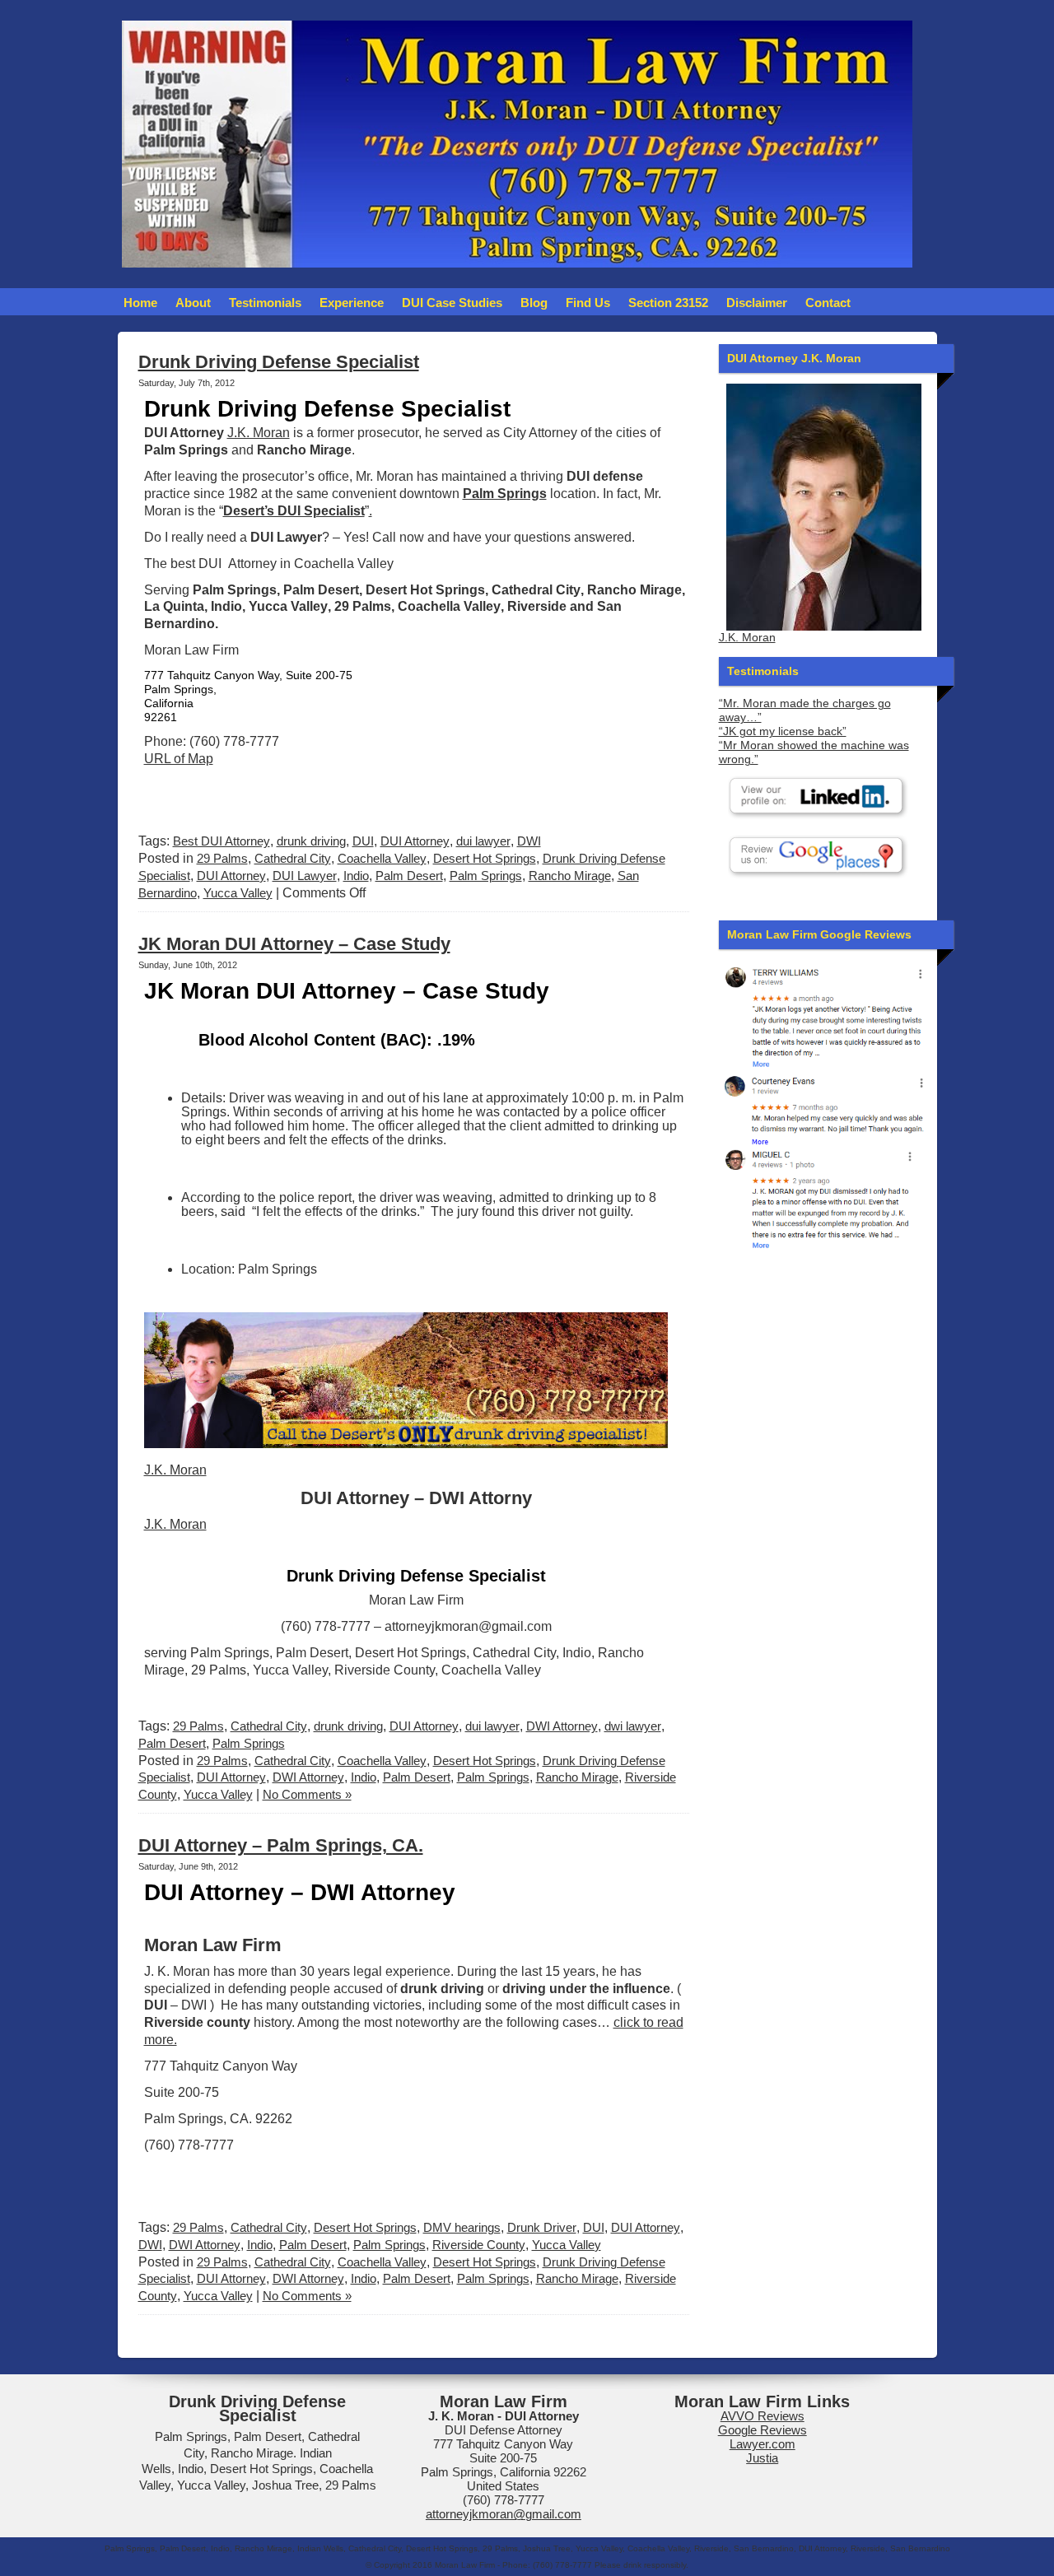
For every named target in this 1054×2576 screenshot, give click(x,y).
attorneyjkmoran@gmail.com (504, 2514)
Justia (762, 2458)
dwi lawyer (633, 1726)
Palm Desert (409, 876)
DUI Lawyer (305, 876)
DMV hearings (462, 2227)
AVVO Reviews (763, 2416)
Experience (352, 303)
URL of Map (179, 759)
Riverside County (479, 2245)
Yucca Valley (238, 893)
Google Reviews (763, 2430)
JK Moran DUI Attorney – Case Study (294, 944)
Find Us (588, 303)
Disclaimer (757, 303)
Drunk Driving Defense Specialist (279, 362)
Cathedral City (293, 858)
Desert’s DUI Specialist (294, 511)
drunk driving (311, 841)
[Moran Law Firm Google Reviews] (824, 1015)
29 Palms (222, 858)
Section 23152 (668, 303)
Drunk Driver (542, 2227)
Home (140, 303)
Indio (356, 876)
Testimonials (265, 303)
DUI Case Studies (452, 303)
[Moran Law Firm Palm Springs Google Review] (824, 1198)
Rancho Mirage (570, 876)
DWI (529, 841)
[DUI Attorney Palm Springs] (824, 1108)
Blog (534, 303)
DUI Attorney (415, 841)
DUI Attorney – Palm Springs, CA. (281, 1845)
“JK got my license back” (783, 731)
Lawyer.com (763, 2444)
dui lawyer (483, 841)
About (193, 303)
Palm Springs (486, 876)
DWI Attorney (562, 1726)
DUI (363, 841)
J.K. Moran (259, 433)
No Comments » (307, 1794)
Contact (828, 303)
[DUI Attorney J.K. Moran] (824, 507)
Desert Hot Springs (485, 858)
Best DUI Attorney (222, 841)
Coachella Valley (382, 858)
